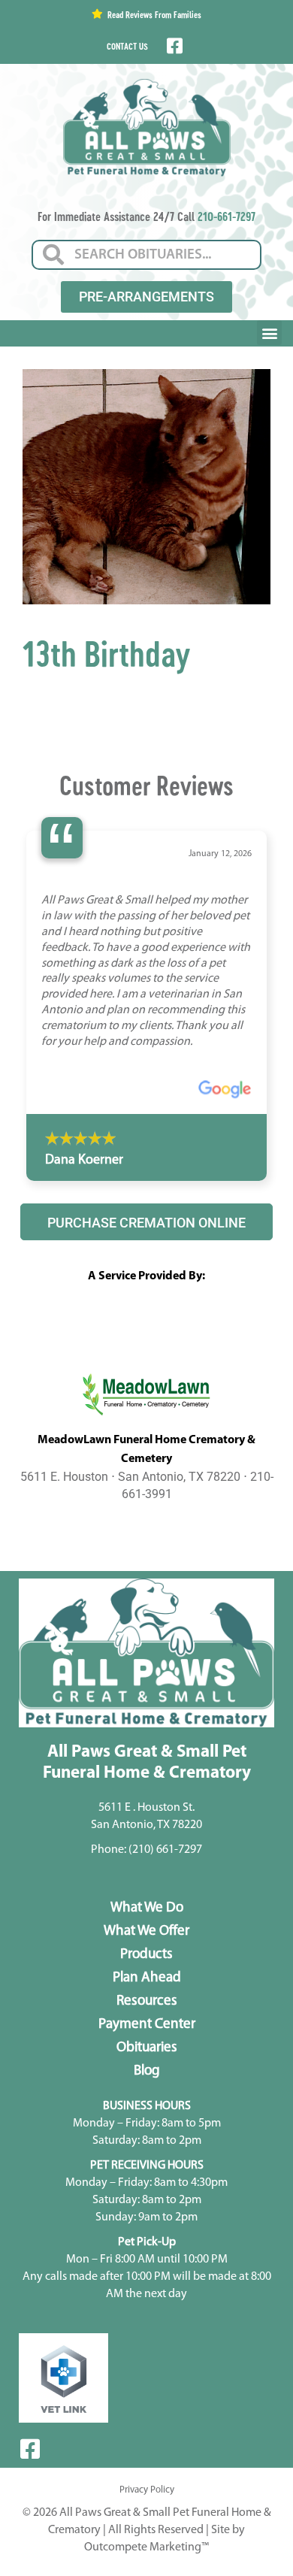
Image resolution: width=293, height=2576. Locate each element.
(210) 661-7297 (165, 1850)
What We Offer (146, 1931)
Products (146, 1955)
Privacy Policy (147, 2490)
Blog (147, 2071)
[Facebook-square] (30, 2449)
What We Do (147, 1908)
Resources (147, 2001)
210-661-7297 (227, 216)
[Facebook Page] (173, 46)
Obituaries (147, 2048)
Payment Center (147, 2025)
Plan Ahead (147, 1978)
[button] (269, 333)
